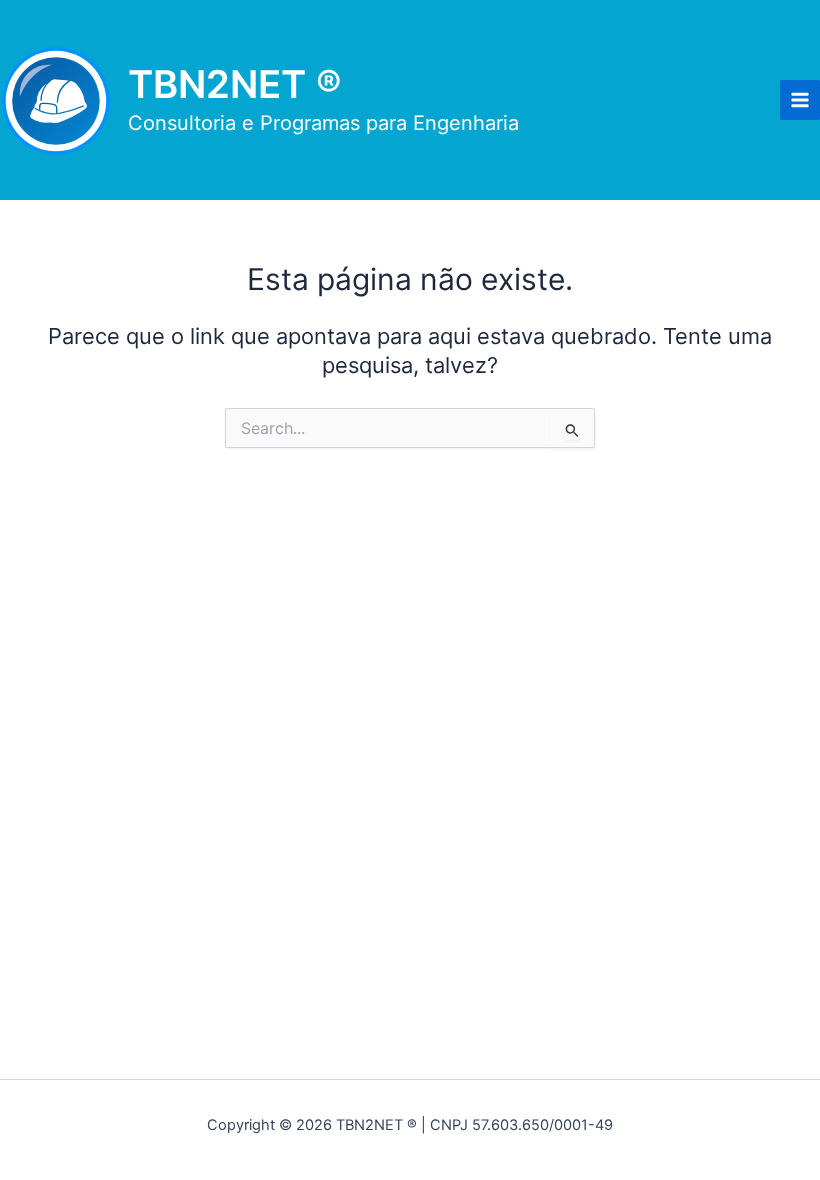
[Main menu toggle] (800, 100)
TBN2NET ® (235, 84)
